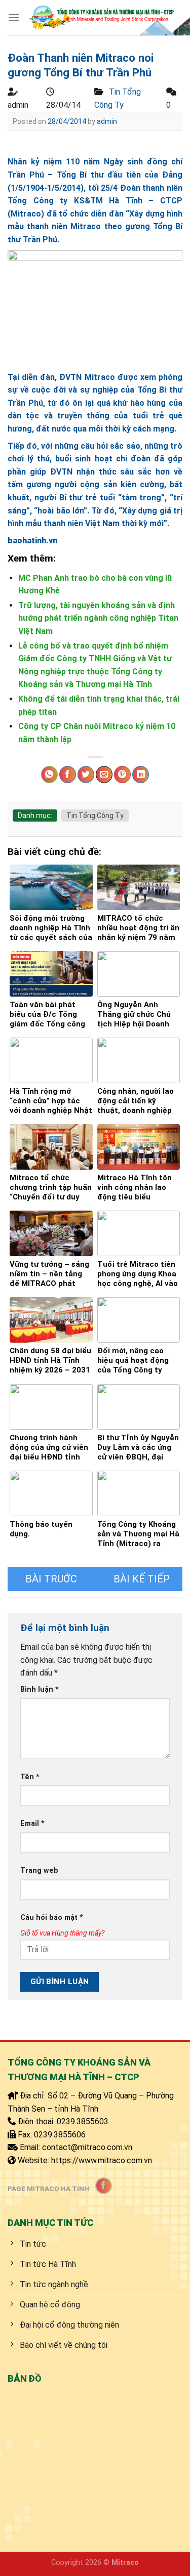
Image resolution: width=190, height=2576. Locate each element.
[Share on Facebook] (68, 775)
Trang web (39, 1871)
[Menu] (14, 17)
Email (32, 1823)
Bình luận (40, 1689)
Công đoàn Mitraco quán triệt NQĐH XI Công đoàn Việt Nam (51, 1579)
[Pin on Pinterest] (122, 775)
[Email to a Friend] (104, 775)
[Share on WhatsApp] (49, 775)
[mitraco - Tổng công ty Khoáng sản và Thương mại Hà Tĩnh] (101, 18)
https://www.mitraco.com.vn (102, 2160)
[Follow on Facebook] (104, 2186)
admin (107, 121)
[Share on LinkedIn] (141, 775)
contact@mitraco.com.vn (87, 2147)
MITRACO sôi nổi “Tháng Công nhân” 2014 (139, 1579)
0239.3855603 (83, 2121)
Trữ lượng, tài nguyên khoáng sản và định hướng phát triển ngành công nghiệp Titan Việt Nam (98, 618)
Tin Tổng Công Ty (95, 815)
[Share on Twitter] (86, 775)
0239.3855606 (60, 2135)
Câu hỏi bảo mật (52, 1918)
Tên (30, 1777)
